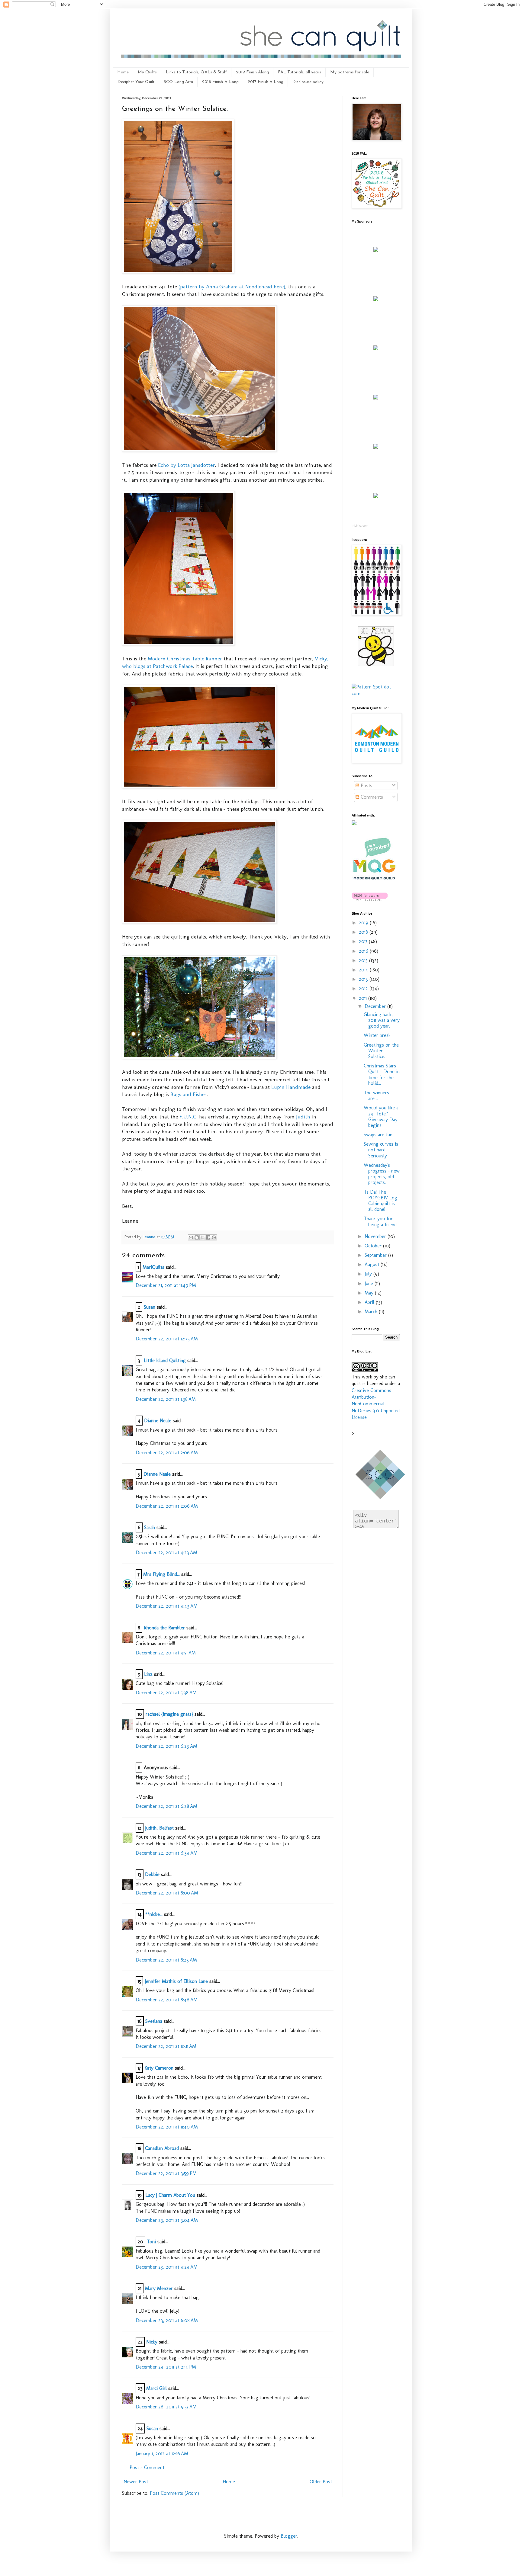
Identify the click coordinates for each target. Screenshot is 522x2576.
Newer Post (136, 2482)
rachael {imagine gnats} (169, 1714)
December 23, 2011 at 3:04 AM (167, 2220)
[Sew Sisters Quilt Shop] (376, 299)
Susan (150, 1307)
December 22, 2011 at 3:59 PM (166, 2173)
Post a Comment (147, 2467)
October (374, 1246)
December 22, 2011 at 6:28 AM (166, 1806)
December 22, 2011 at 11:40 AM (167, 2127)
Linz (148, 1674)
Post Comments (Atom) (174, 2493)
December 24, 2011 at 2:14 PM (166, 2367)
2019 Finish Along (252, 72)
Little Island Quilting (165, 1360)
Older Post (321, 2482)
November (376, 1236)
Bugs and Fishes (188, 1094)
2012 (364, 988)
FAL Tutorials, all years (300, 72)
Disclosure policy (308, 82)
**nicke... (154, 1914)
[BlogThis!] (197, 1237)
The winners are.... (376, 1096)
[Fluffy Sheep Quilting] (376, 398)
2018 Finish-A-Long (220, 82)
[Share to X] (202, 1237)
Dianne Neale (158, 1421)
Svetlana (154, 2021)
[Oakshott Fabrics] (376, 447)
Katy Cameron (159, 2068)
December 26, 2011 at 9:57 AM (166, 2407)
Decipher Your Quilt (136, 82)
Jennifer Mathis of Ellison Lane (176, 1981)
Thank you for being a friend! (381, 1221)
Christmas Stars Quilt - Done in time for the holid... (382, 1075)
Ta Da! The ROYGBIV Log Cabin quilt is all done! (380, 1201)
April (370, 1302)
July (369, 1274)
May (370, 1293)
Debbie (152, 1874)
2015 (364, 960)
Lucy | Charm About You (170, 2195)
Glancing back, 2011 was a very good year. (382, 1020)
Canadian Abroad (162, 2148)
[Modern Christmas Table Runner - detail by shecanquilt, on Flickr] (199, 922)
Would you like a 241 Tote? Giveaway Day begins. (381, 1116)
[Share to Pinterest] (214, 1237)
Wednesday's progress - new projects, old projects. (382, 1174)
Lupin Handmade (291, 1087)
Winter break (377, 1035)
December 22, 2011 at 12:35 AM (167, 1339)
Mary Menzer (159, 2288)
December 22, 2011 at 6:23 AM (166, 1746)
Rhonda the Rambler (164, 1628)
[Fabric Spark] (376, 496)
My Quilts (147, 72)
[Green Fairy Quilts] (376, 250)
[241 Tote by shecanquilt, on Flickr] (178, 272)
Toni (151, 2242)
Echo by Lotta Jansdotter (186, 465)
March (372, 1312)
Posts (366, 786)
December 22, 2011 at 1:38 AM (166, 1399)
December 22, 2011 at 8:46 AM (167, 2000)
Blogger (289, 2536)
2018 (364, 932)
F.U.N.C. (188, 1116)
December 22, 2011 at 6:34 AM (167, 1853)
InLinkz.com (360, 526)
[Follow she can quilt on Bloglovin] (370, 899)
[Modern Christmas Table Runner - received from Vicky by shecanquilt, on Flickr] (178, 644)
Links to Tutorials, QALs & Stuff (196, 72)
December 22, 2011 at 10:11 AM (166, 2046)
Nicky (152, 2342)
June (370, 1283)
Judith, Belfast (159, 1828)
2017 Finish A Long (266, 82)
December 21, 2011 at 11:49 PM (166, 1285)
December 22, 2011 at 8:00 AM (167, 1893)
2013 (364, 979)
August (373, 1264)
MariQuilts (153, 1267)
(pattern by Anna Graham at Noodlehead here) (232, 286)
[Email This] (191, 1237)
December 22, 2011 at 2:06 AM (167, 1453)
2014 (364, 970)
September (376, 1255)
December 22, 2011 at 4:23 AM (166, 1553)
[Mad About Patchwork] (376, 349)
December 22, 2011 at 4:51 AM (166, 1653)
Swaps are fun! (379, 1135)
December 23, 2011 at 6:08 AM (167, 2320)
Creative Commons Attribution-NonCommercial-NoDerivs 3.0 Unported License (376, 1404)
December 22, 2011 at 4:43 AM (167, 1606)
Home (123, 72)
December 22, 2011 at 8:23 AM (166, 1960)
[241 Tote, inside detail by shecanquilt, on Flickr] (199, 450)
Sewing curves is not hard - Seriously (381, 1150)
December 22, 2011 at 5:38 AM (166, 1693)
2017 (364, 941)
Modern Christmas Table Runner (185, 658)
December (376, 1006)
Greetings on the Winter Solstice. (381, 1051)
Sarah (150, 1527)
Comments (371, 797)
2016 (364, 951)
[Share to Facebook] (208, 1237)
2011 (364, 998)
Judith (303, 1116)
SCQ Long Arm (178, 82)
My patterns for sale (350, 72)
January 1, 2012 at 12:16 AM (162, 2454)
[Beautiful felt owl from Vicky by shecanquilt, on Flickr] (199, 1057)
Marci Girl (156, 2388)
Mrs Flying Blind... (161, 1574)
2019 (364, 923)
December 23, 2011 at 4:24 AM (167, 2267)
